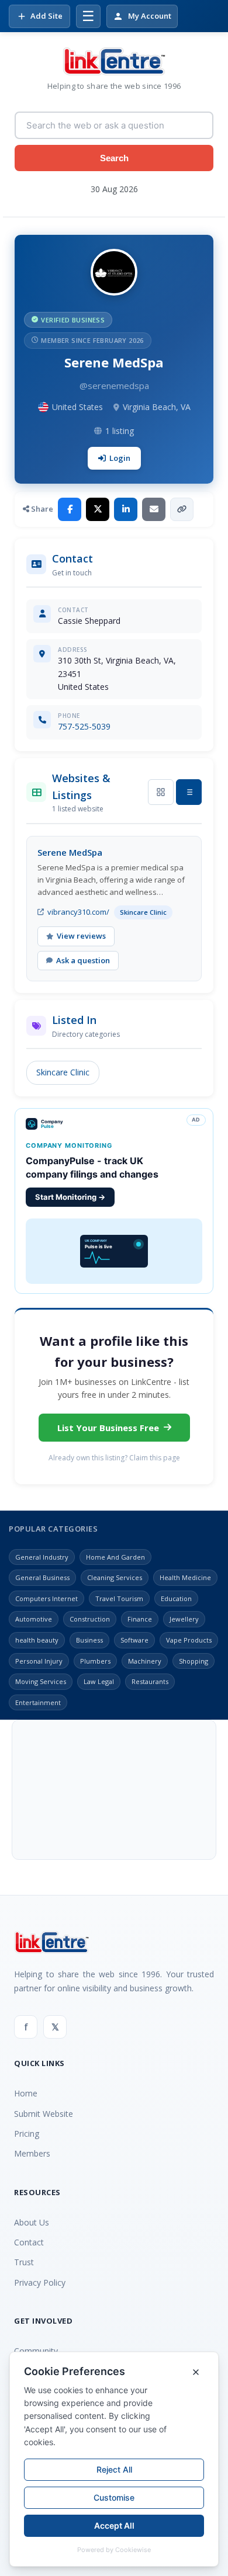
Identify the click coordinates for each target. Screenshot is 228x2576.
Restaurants (150, 1681)
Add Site (46, 16)
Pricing (27, 2134)
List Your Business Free (108, 1428)
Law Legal (99, 1681)
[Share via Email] (154, 509)
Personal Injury (39, 1661)
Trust (24, 2262)
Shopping (194, 1661)
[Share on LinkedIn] (126, 509)
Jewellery (184, 1619)
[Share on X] (98, 509)
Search (114, 158)
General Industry (42, 1557)
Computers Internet (46, 1598)
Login (120, 458)
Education (176, 1598)
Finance (140, 1619)
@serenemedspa (114, 386)
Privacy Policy (40, 2282)
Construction (90, 1619)
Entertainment (38, 1702)
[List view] (189, 792)
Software (134, 1640)
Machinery (145, 1661)
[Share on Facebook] (70, 509)
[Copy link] (182, 509)
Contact (29, 2242)
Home (26, 2093)
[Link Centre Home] (114, 61)
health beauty (37, 1640)
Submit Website (44, 2114)
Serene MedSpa (70, 852)
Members (32, 2153)
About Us (32, 2222)
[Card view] (161, 792)
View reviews (81, 936)
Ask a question (83, 960)
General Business (42, 1577)
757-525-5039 (84, 726)
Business (89, 1640)
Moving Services (41, 1681)
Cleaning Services (115, 1577)
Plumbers (95, 1661)
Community (36, 2351)
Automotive (34, 1619)
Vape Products (189, 1640)
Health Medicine (185, 1577)
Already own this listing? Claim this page (114, 1458)
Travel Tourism (119, 1598)
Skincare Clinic (63, 1072)
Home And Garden (115, 1557)
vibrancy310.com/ (78, 912)
